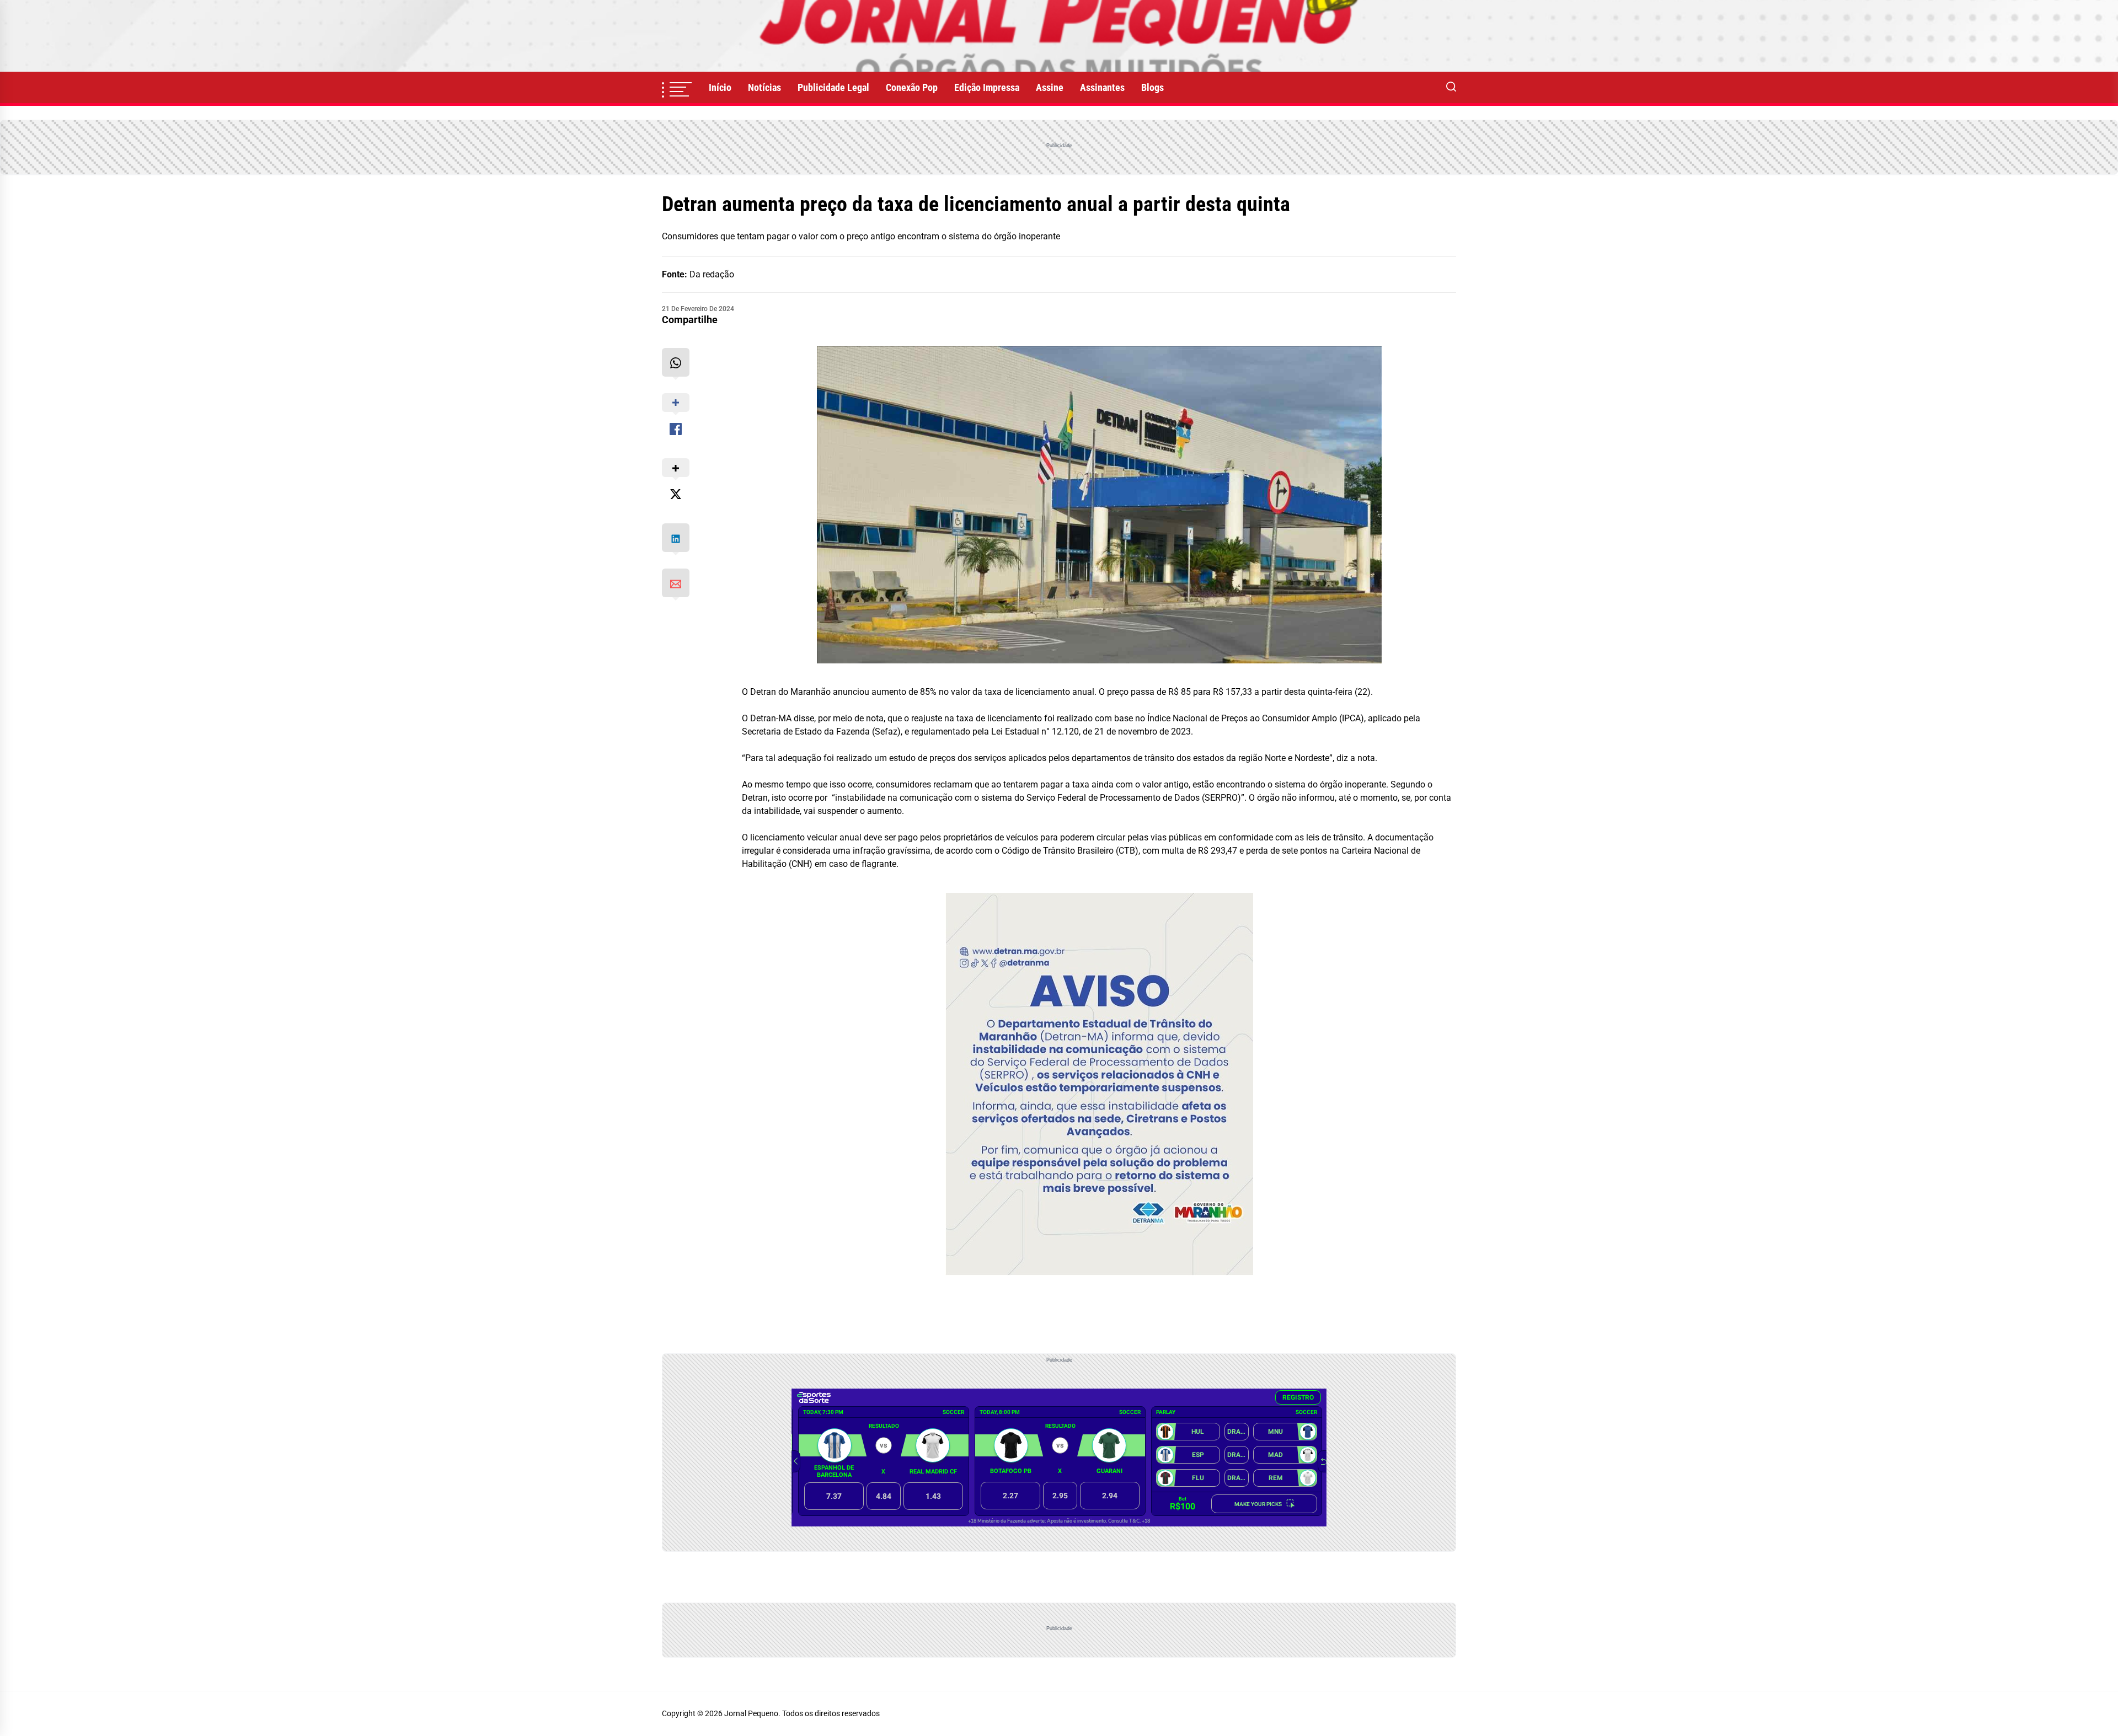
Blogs (1152, 87)
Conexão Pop (912, 87)
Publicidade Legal (833, 87)
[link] (1059, 36)
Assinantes (1102, 87)
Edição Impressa (987, 87)
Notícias (764, 87)
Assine (1050, 87)
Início (720, 87)
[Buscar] (1451, 88)
